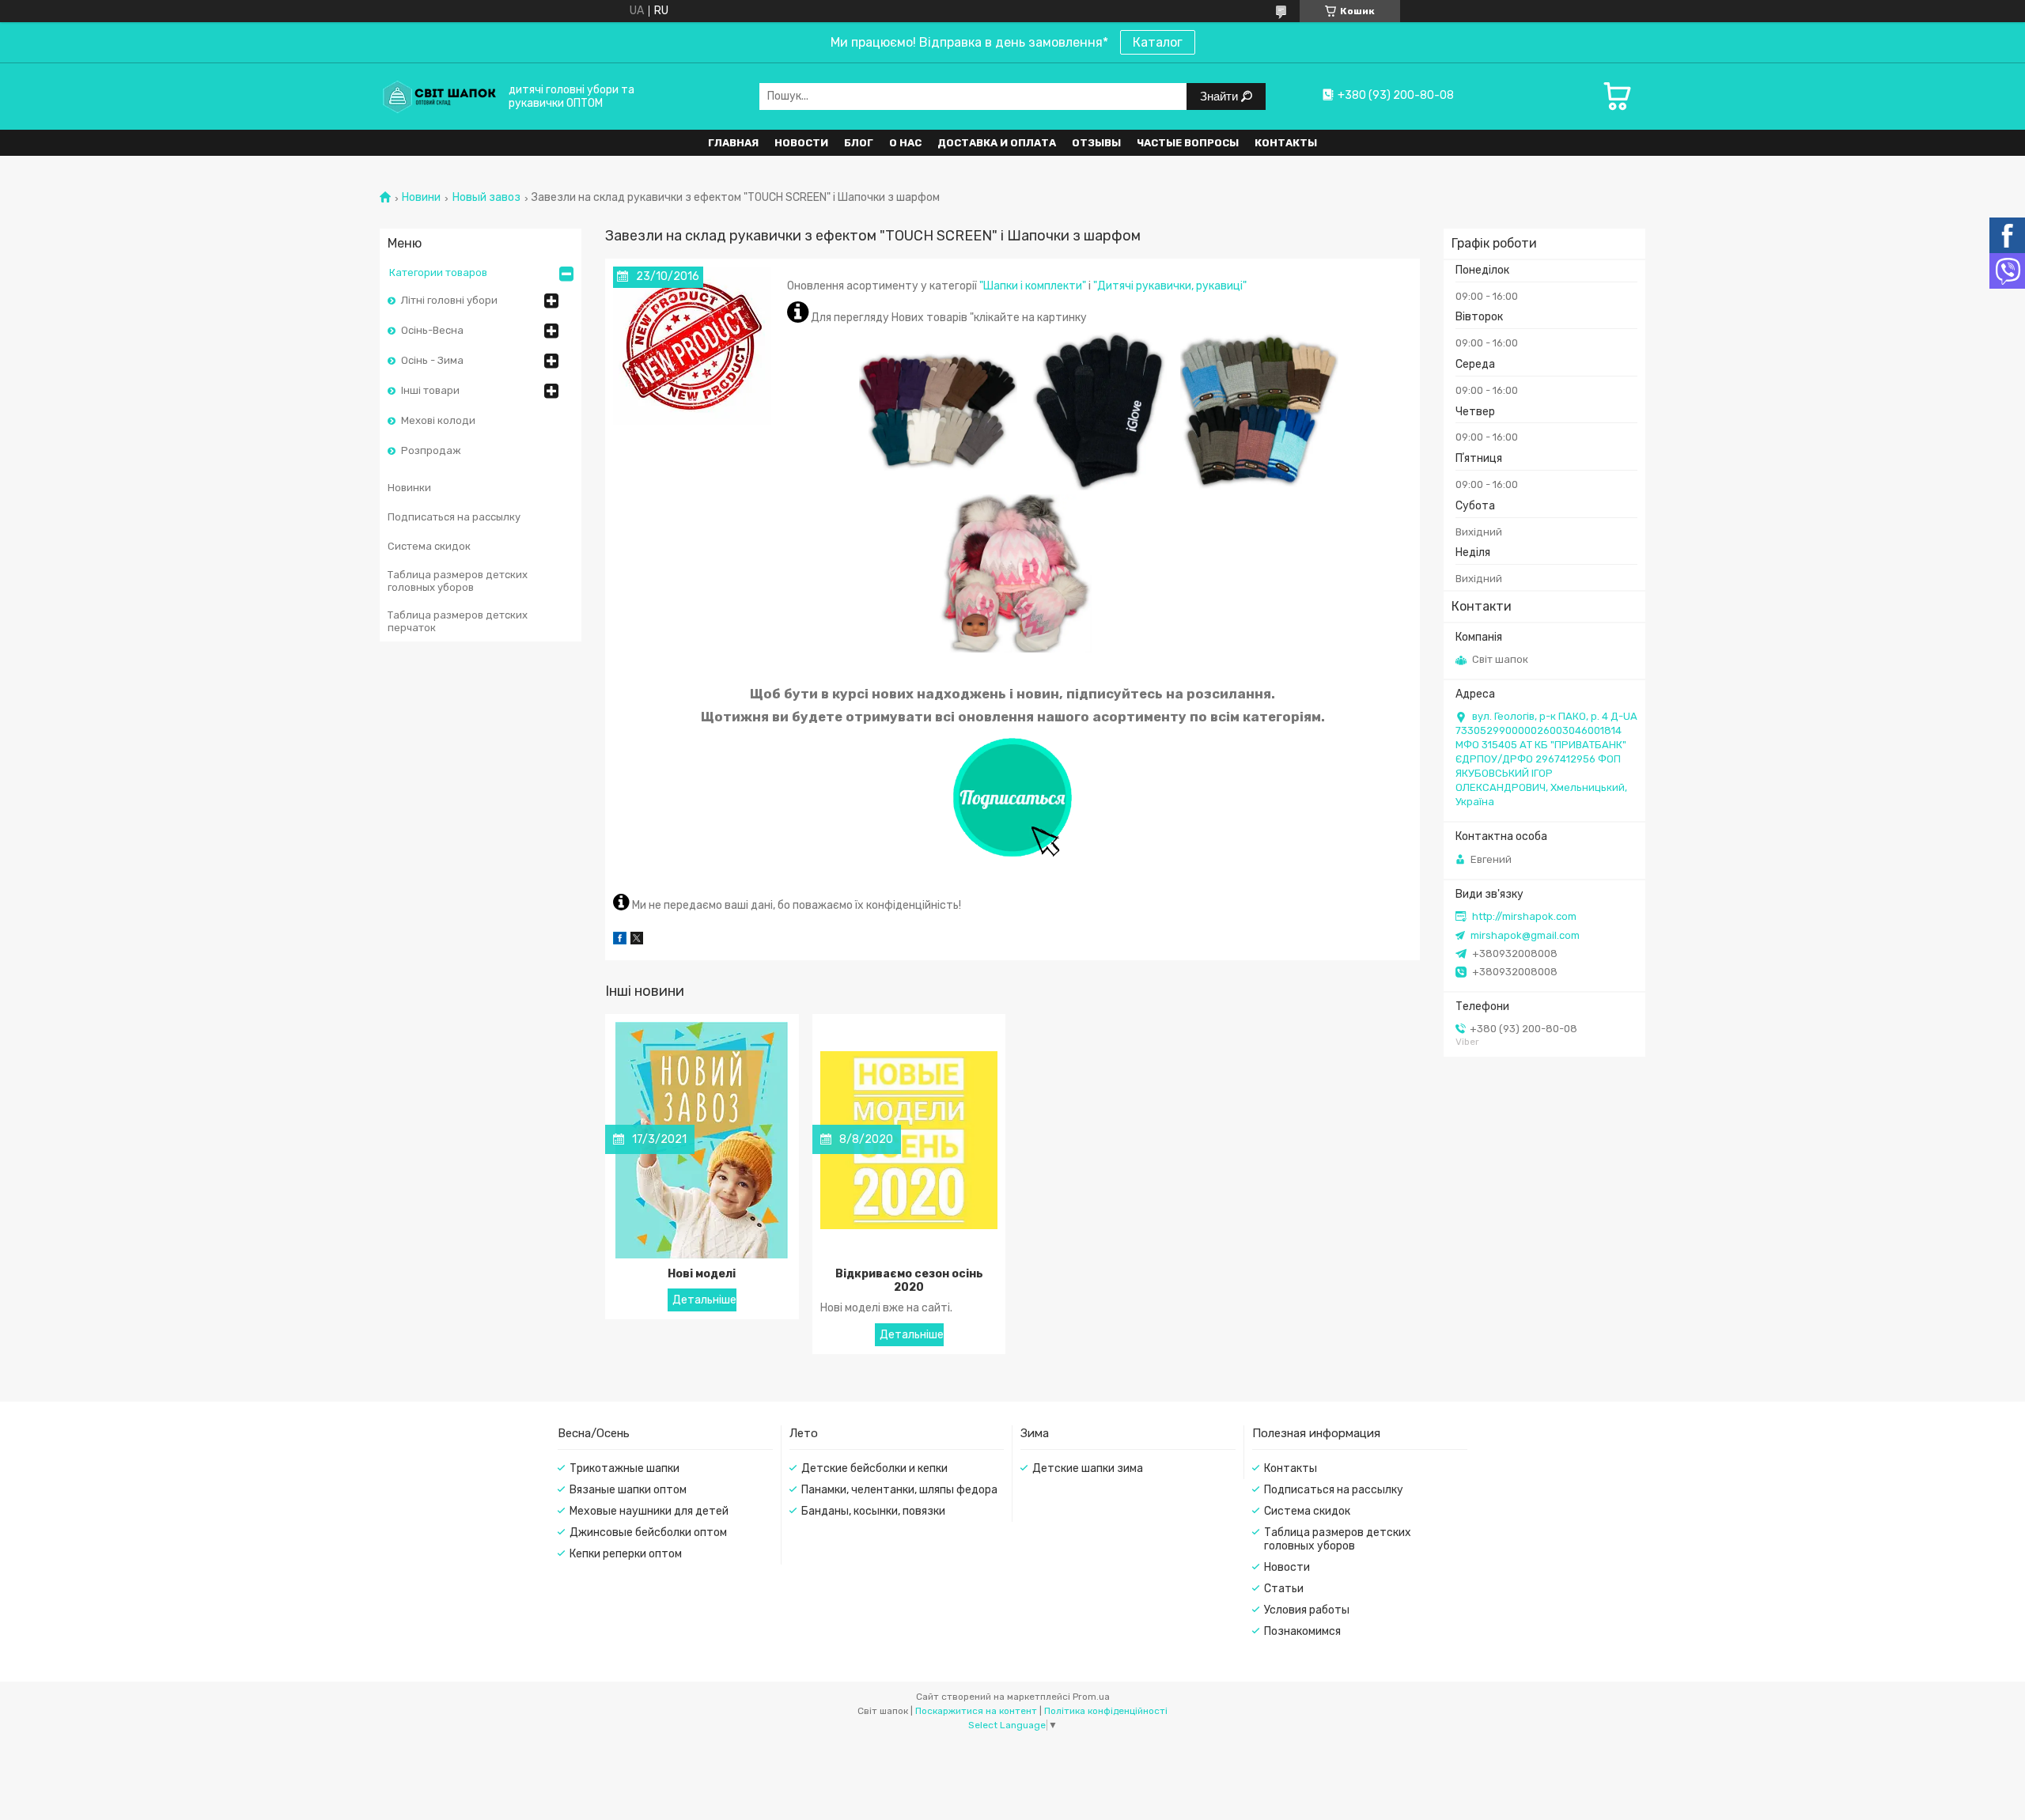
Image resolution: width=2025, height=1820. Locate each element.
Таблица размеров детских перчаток (458, 621)
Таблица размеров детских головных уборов (458, 581)
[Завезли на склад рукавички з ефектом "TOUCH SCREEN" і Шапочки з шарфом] (692, 346)
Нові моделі (702, 1274)
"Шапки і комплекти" (1033, 286)
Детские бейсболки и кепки (874, 1468)
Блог (859, 143)
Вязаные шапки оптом (628, 1490)
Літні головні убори (449, 300)
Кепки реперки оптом (626, 1554)
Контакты (1286, 143)
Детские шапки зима (1088, 1468)
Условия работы (1307, 1610)
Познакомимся (1302, 1631)
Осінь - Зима (432, 360)
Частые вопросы (1188, 143)
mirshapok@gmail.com (1525, 935)
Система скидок (429, 546)
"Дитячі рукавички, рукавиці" (1170, 286)
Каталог (1158, 42)
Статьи (1284, 1589)
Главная (733, 143)
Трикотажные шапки (625, 1468)
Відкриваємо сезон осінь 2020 (909, 1281)
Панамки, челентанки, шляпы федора (899, 1490)
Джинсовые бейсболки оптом (648, 1532)
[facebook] (620, 941)
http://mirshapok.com (1524, 916)
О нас (905, 143)
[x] (637, 941)
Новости (801, 143)
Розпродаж (431, 450)
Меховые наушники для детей (649, 1511)
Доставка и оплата (997, 143)
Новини (421, 198)
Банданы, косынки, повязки (873, 1511)
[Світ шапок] (439, 96)
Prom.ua (1091, 1697)
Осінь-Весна (432, 330)
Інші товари (430, 390)
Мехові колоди (438, 420)
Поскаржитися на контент (976, 1711)
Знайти (1221, 96)
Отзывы (1096, 143)
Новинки (409, 488)
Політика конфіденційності (1106, 1711)
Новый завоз (486, 198)
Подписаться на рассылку (454, 517)
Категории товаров (438, 272)
